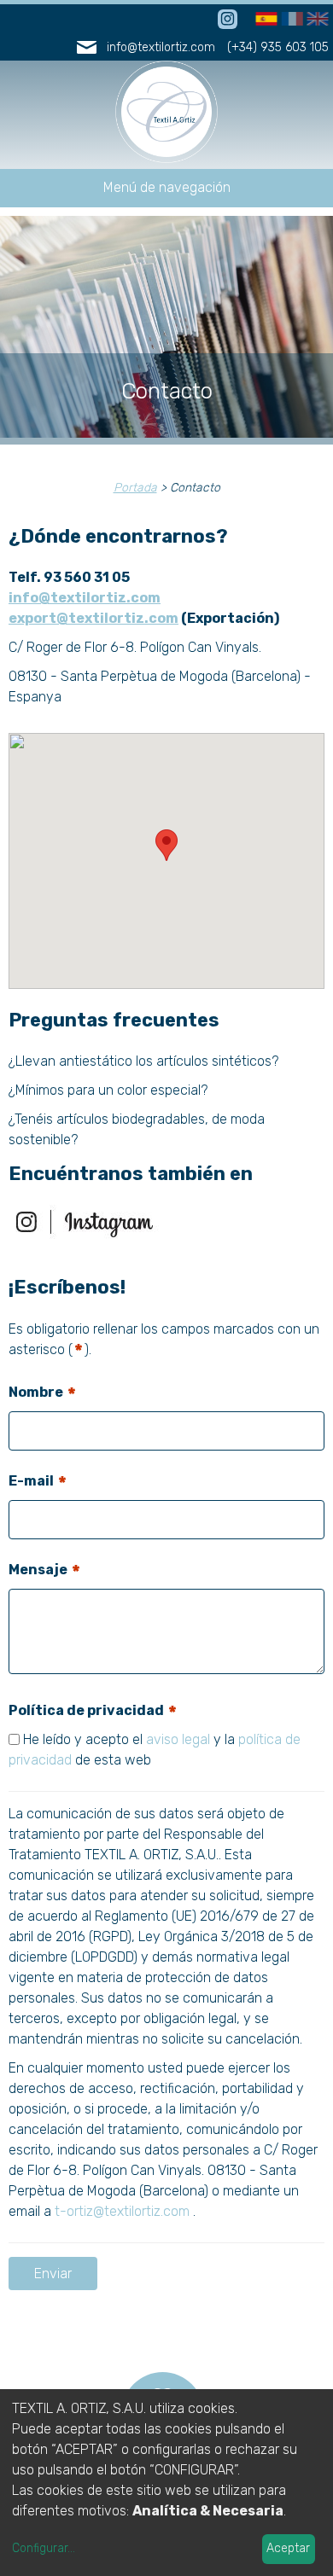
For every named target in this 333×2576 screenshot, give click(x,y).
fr (287, 20)
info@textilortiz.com (161, 47)
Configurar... (44, 2548)
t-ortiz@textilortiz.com (122, 2211)
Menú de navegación (167, 187)
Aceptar (288, 2548)
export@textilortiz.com (93, 618)
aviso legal (178, 1739)
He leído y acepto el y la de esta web (155, 1750)
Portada (135, 488)
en (315, 20)
